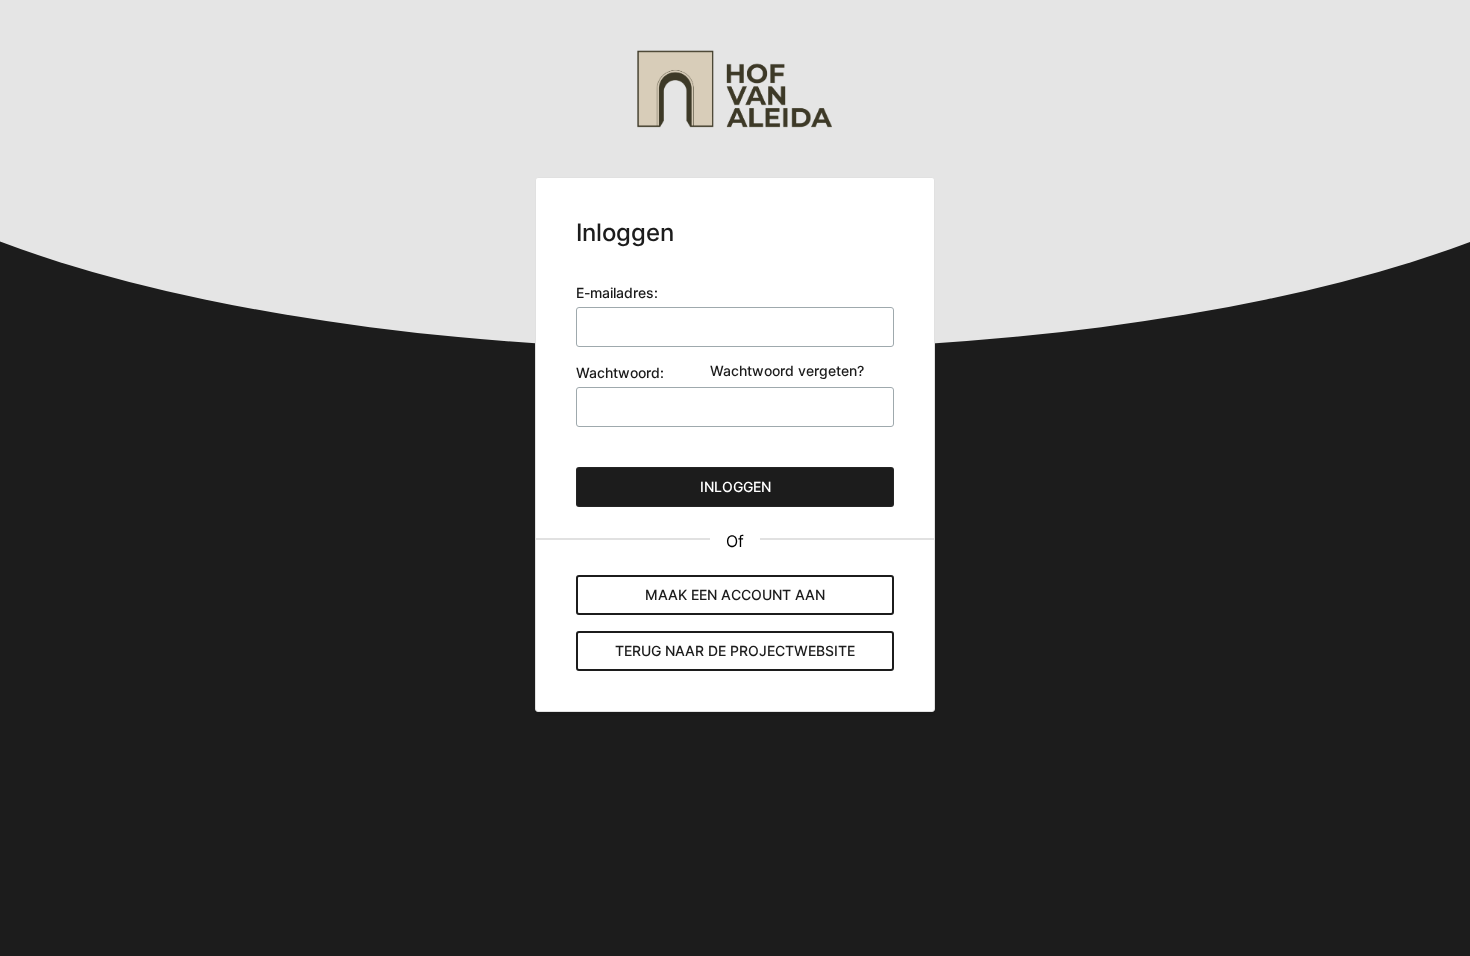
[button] (735, 651)
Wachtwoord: (620, 372)
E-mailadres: (617, 292)
